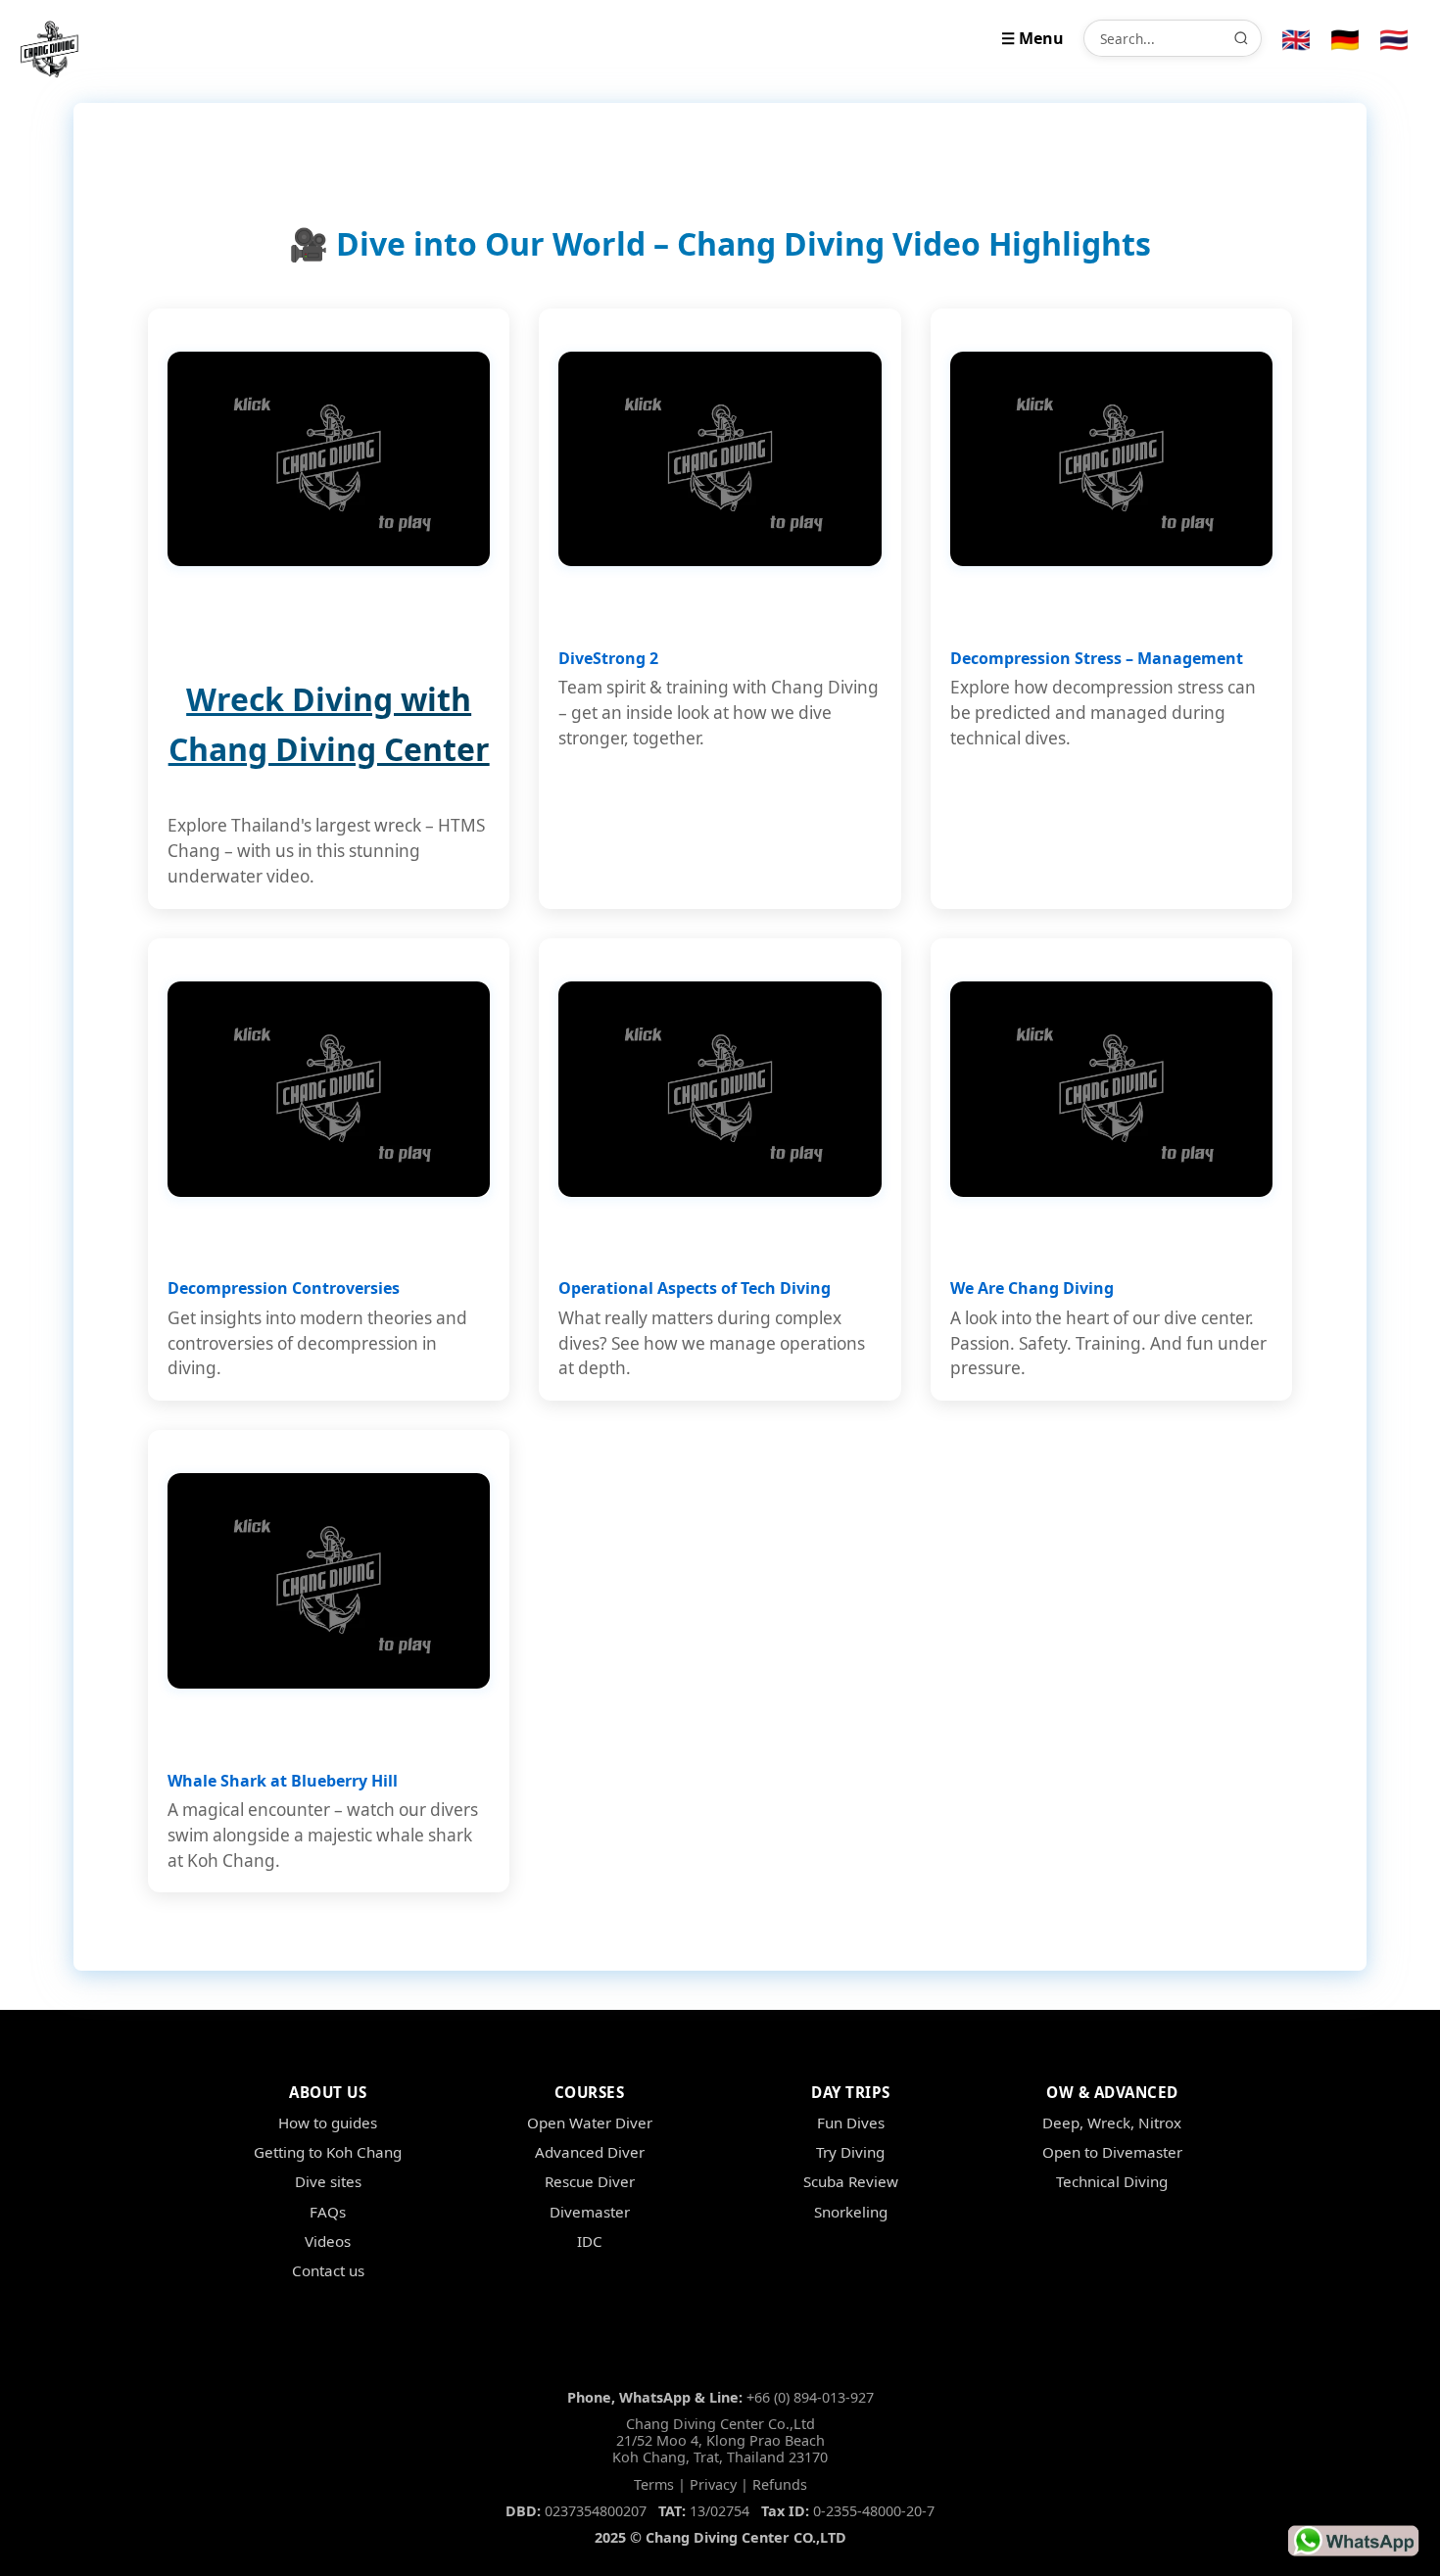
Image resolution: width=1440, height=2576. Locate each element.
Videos (328, 2241)
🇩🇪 (1345, 39)
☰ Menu (1032, 38)
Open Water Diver (590, 2123)
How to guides (328, 2123)
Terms (654, 2484)
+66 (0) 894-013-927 (810, 2397)
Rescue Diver (590, 2181)
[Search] (1241, 38)
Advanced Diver (590, 2152)
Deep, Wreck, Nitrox (1112, 2123)
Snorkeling (851, 2212)
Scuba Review (851, 2181)
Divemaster (590, 2212)
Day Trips (851, 2092)
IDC (590, 2241)
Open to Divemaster (1112, 2152)
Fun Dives (851, 2123)
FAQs (328, 2212)
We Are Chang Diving (1032, 1288)
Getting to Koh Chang (328, 2152)
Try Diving (850, 2152)
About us (328, 2092)
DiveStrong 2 (608, 658)
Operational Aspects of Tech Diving (695, 1288)
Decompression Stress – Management (1097, 658)
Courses (590, 2092)
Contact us (328, 2270)
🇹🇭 (1394, 39)
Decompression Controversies (284, 1288)
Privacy (713, 2484)
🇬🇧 (1296, 39)
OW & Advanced (1112, 2092)
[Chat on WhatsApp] (1354, 2541)
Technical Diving (1112, 2181)
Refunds (780, 2484)
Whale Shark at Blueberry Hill (283, 1781)
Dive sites (328, 2181)
